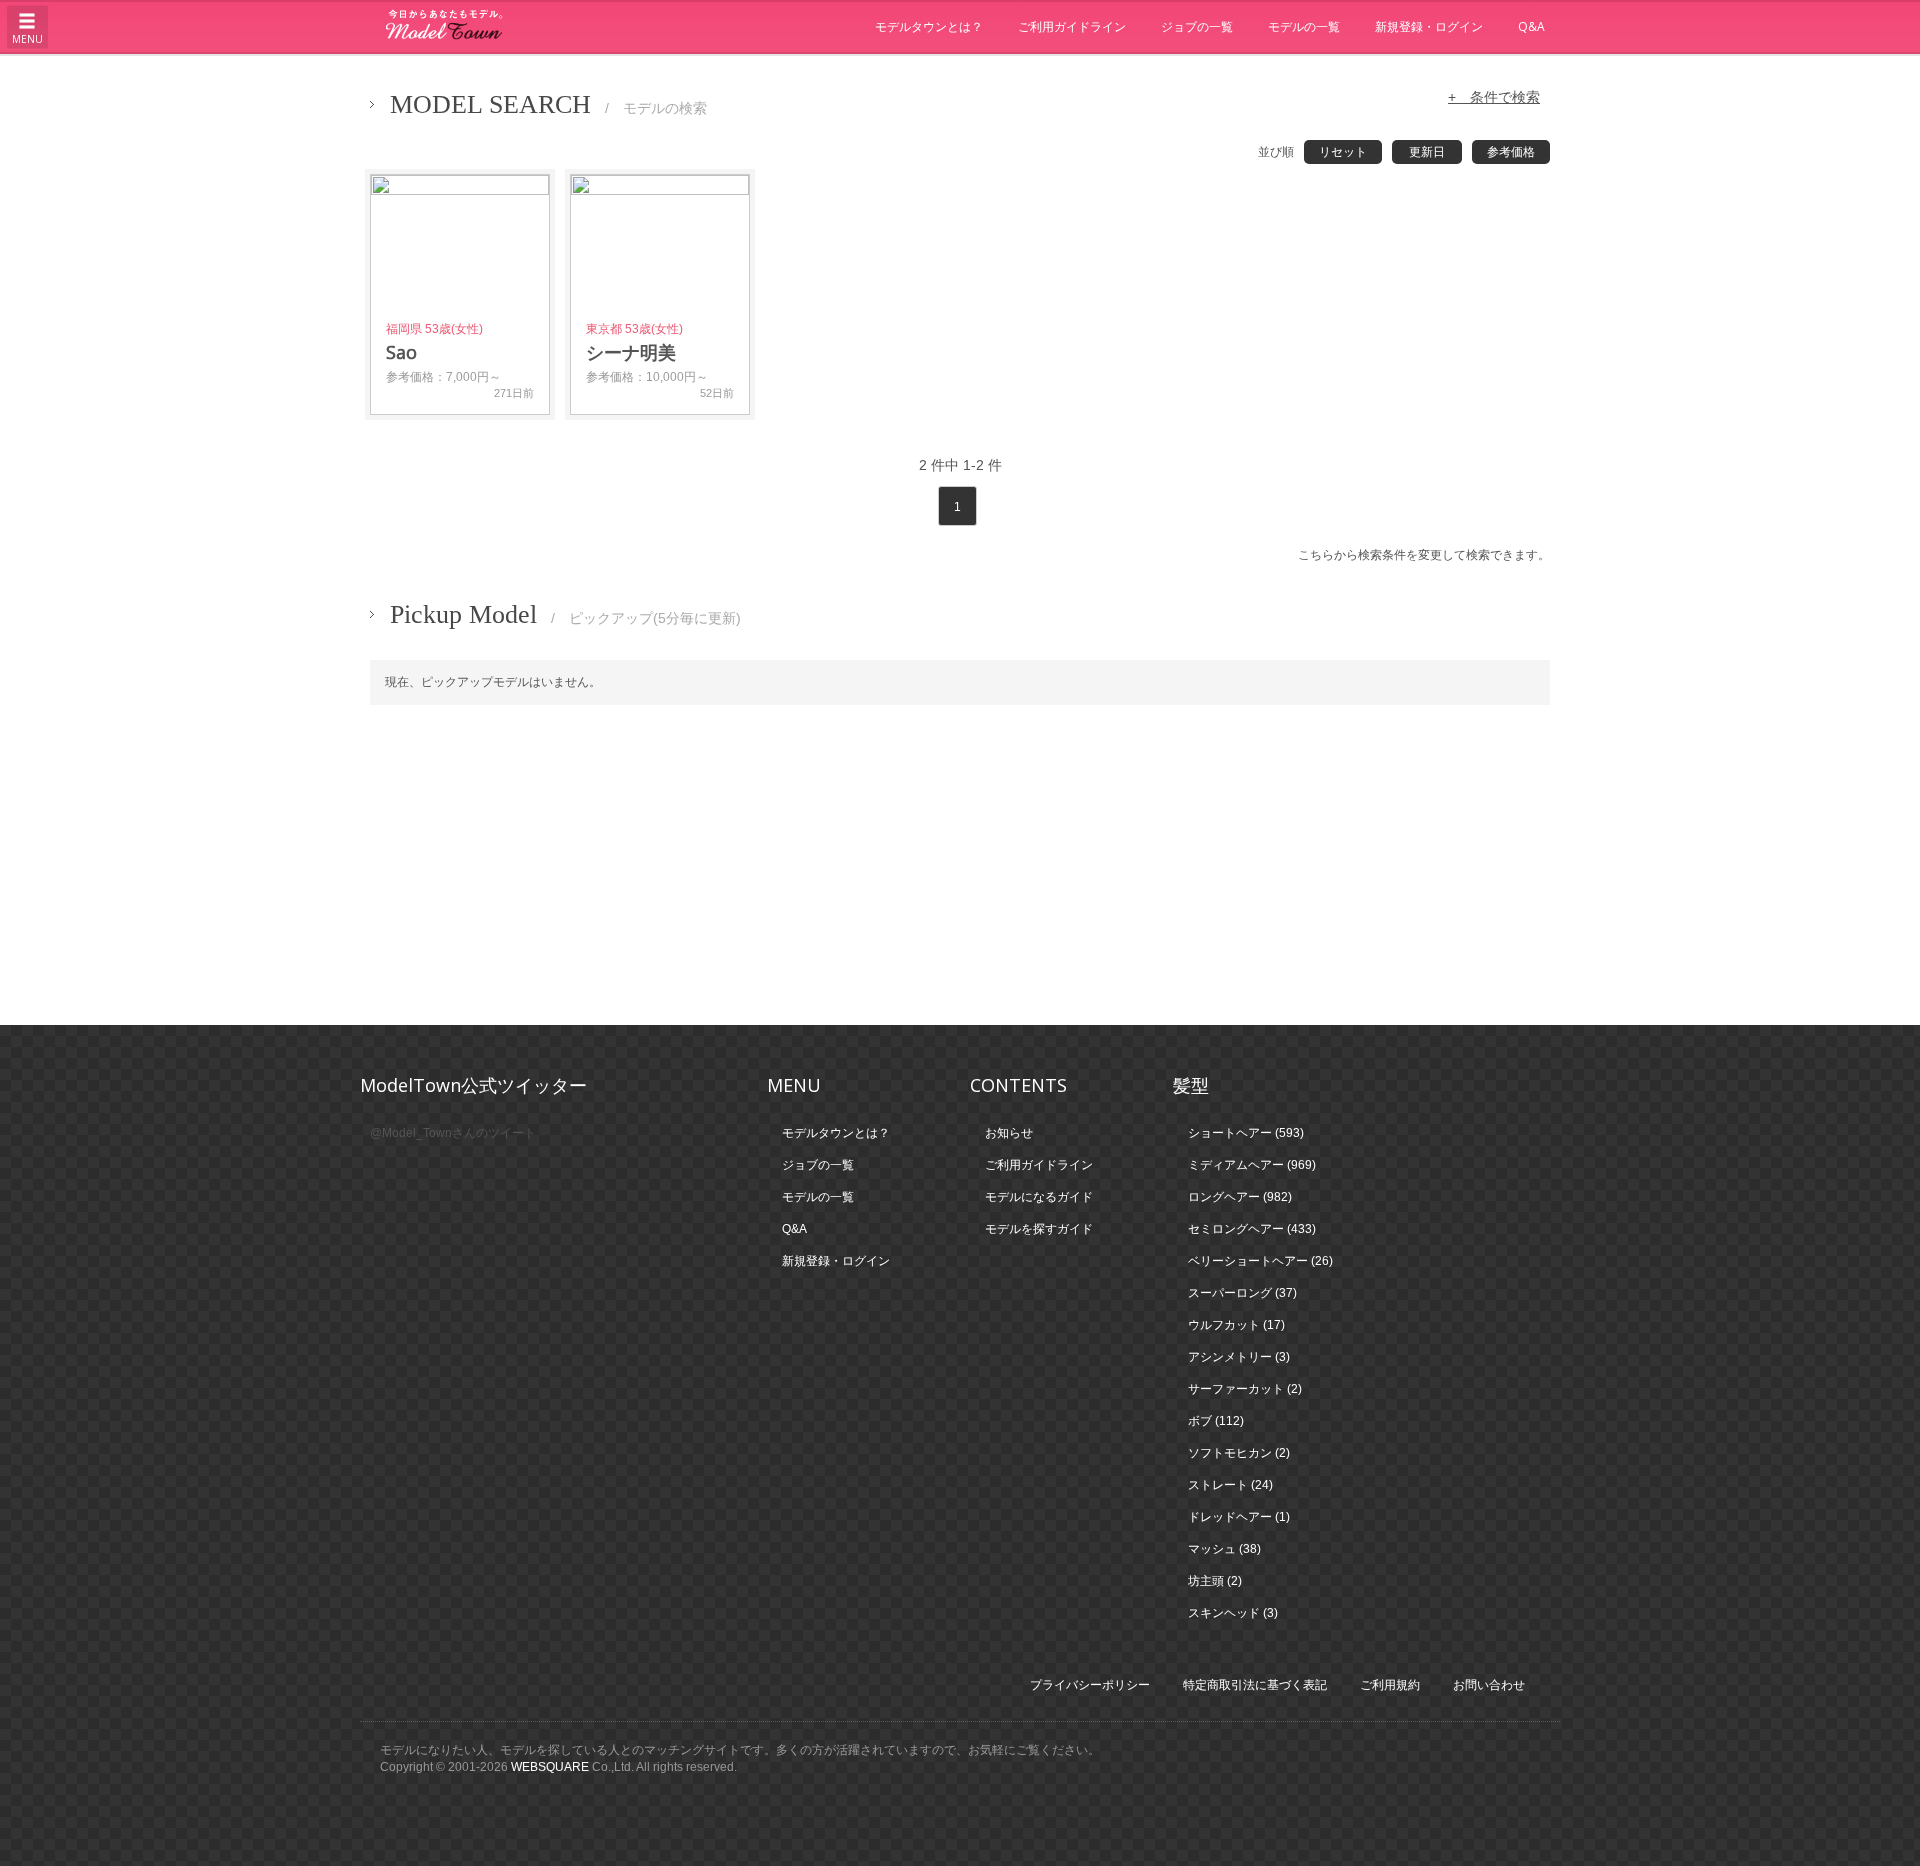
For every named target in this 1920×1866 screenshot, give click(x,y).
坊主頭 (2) (1215, 1581)
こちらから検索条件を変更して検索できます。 (1424, 555)
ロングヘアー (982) (1240, 1197)
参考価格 (1511, 152)
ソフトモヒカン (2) (1239, 1453)
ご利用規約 (1390, 1685)
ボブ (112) (1216, 1421)
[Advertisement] (960, 865)
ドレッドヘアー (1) (1239, 1517)
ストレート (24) (1230, 1485)
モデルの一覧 (1304, 26)
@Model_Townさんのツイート (453, 1133)
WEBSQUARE (550, 1767)
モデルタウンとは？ (929, 26)
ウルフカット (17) (1236, 1325)
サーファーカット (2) (1245, 1389)
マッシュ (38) (1224, 1549)
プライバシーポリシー (1090, 1685)
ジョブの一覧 (1197, 26)
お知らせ (1009, 1133)
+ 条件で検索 (1494, 97)
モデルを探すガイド (1039, 1229)
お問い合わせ (1489, 1685)
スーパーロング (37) (1242, 1293)
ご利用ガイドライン (1072, 26)
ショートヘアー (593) (1246, 1133)
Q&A (1531, 26)
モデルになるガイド (1039, 1197)
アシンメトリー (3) (1239, 1357)
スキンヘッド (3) (1233, 1613)
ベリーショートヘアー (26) (1260, 1261)
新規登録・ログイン (1429, 26)
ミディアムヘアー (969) (1252, 1165)
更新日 (1427, 152)
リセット (1343, 152)
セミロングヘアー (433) (1252, 1229)
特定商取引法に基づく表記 (1255, 1685)
